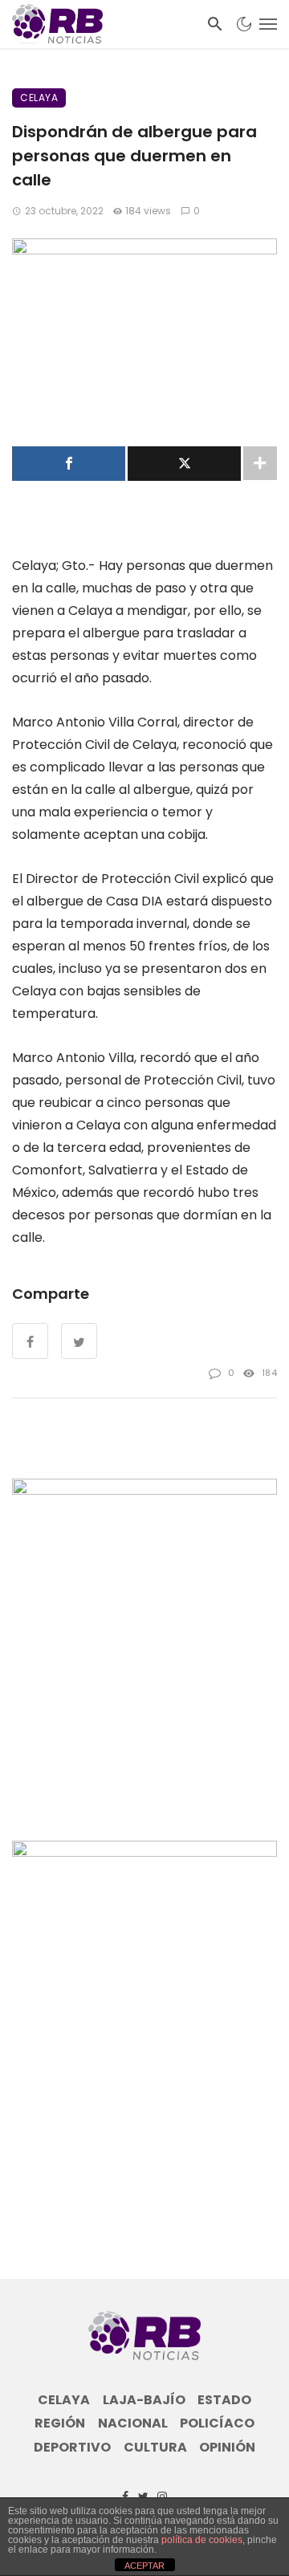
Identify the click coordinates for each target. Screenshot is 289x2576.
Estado (224, 2400)
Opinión (227, 2448)
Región (60, 2423)
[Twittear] (184, 464)
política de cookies (202, 2540)
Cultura (155, 2448)
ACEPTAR (144, 2566)
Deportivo (72, 2448)
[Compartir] (69, 464)
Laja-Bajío (144, 2400)
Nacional (133, 2423)
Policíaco (217, 2423)
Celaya (39, 98)
